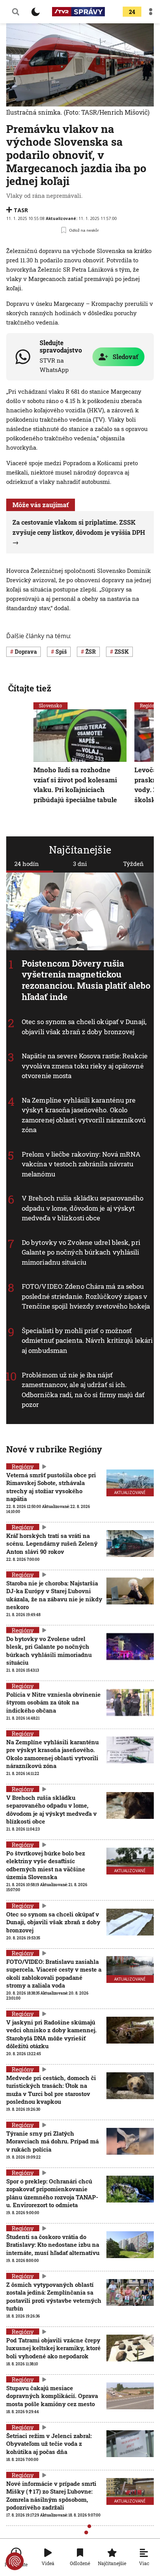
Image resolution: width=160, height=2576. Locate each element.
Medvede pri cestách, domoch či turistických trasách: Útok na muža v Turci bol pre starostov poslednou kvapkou (51, 2090)
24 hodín (27, 864)
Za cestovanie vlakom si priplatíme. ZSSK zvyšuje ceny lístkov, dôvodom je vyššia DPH (79, 527)
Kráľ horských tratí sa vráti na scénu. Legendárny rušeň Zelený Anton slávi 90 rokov (52, 1544)
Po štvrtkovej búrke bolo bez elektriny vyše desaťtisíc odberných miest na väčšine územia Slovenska (46, 1865)
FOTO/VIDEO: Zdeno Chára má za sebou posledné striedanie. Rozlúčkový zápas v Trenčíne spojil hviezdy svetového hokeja (86, 1296)
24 (132, 12)
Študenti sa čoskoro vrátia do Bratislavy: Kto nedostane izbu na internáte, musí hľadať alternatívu (53, 2245)
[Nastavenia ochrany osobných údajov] (15, 2561)
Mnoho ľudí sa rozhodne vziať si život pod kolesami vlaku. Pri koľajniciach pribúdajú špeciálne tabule (75, 785)
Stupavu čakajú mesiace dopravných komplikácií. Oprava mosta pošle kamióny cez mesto (52, 2396)
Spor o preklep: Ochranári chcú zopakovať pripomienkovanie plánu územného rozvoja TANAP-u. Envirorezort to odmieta (52, 2193)
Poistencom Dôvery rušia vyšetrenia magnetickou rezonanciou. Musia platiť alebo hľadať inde (86, 980)
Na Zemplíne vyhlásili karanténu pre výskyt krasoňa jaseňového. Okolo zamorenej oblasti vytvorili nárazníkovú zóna (84, 1115)
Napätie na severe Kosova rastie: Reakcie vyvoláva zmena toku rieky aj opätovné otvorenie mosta (85, 1066)
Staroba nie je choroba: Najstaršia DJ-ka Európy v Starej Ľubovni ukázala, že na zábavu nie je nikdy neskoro (54, 1595)
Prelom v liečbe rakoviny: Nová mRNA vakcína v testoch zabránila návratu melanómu (81, 1164)
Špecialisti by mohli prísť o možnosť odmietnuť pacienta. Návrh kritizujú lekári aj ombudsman (87, 1340)
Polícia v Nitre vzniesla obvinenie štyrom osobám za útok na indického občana (53, 1702)
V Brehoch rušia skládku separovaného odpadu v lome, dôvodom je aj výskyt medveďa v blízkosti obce (83, 1208)
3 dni (80, 864)
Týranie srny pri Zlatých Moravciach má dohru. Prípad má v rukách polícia (52, 2141)
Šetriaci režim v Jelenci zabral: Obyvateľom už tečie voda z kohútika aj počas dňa (49, 2444)
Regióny (23, 1466)
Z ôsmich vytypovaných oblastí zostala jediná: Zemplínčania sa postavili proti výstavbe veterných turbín (54, 2296)
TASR (21, 210)
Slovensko (50, 705)
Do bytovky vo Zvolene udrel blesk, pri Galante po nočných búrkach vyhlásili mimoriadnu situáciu (81, 1252)
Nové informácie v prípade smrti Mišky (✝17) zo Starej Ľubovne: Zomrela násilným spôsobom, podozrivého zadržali (51, 2495)
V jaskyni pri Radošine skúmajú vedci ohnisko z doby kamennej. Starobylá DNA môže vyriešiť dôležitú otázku (51, 2034)
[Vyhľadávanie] (16, 12)
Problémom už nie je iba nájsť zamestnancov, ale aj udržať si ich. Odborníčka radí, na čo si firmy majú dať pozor (83, 1389)
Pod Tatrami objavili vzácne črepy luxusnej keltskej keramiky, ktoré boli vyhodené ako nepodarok (53, 2348)
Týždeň (133, 864)
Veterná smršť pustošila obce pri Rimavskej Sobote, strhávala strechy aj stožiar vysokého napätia (51, 1487)
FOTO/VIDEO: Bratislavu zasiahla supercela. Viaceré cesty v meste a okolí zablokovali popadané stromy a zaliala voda (54, 1973)
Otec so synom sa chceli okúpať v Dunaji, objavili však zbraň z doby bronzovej (84, 1027)
